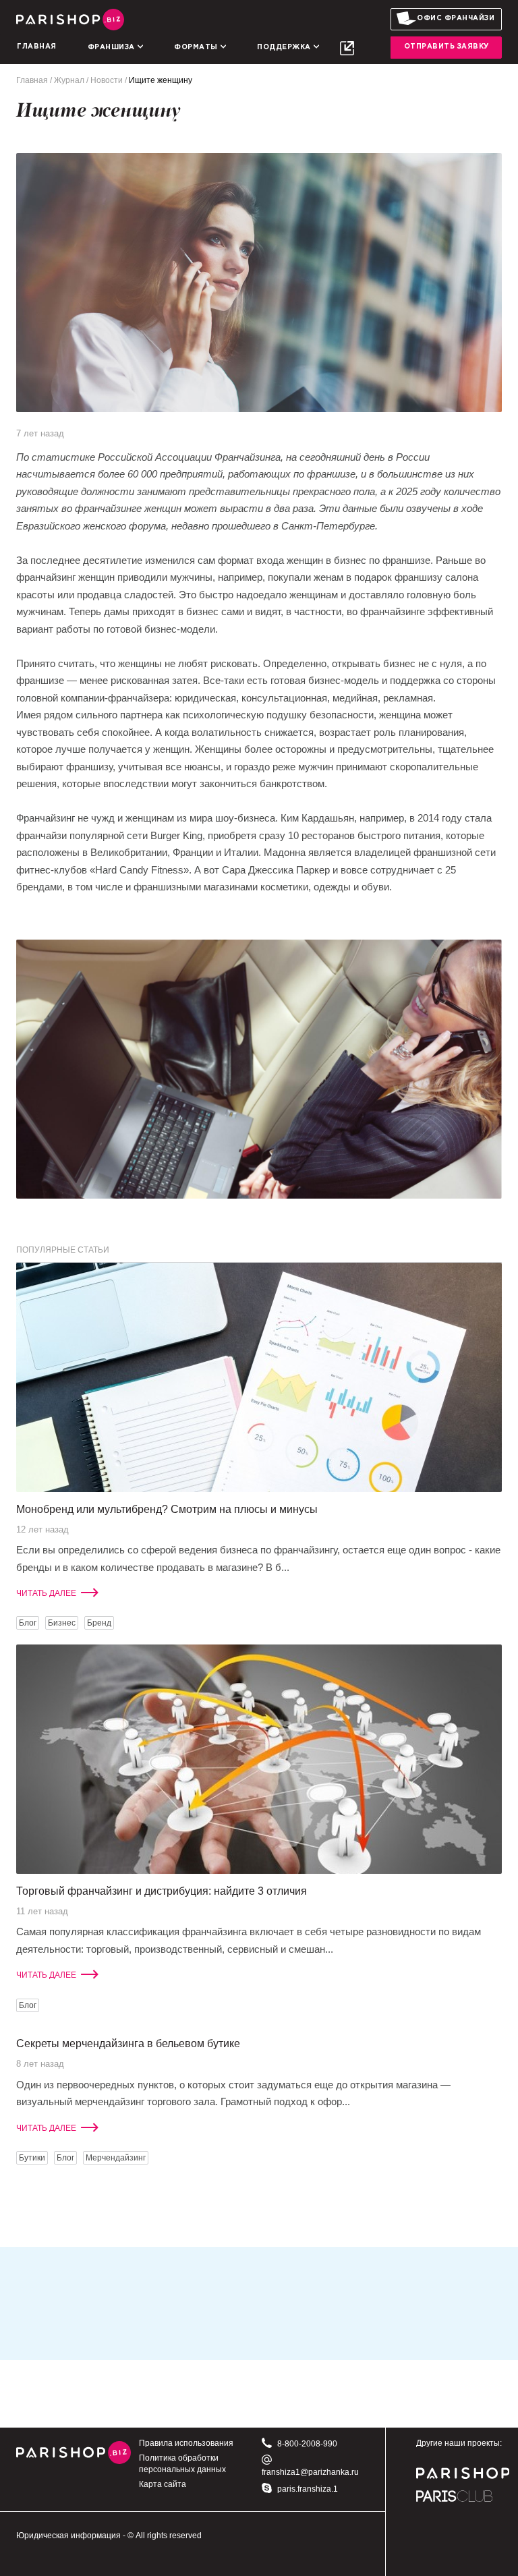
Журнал (69, 80)
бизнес (62, 1623)
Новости (107, 80)
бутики (32, 2158)
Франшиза (113, 48)
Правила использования (186, 2443)
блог (28, 1623)
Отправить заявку (447, 47)
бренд (99, 1623)
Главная (37, 47)
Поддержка (285, 48)
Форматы (197, 48)
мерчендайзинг (116, 2158)
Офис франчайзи (456, 19)
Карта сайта (163, 2484)
